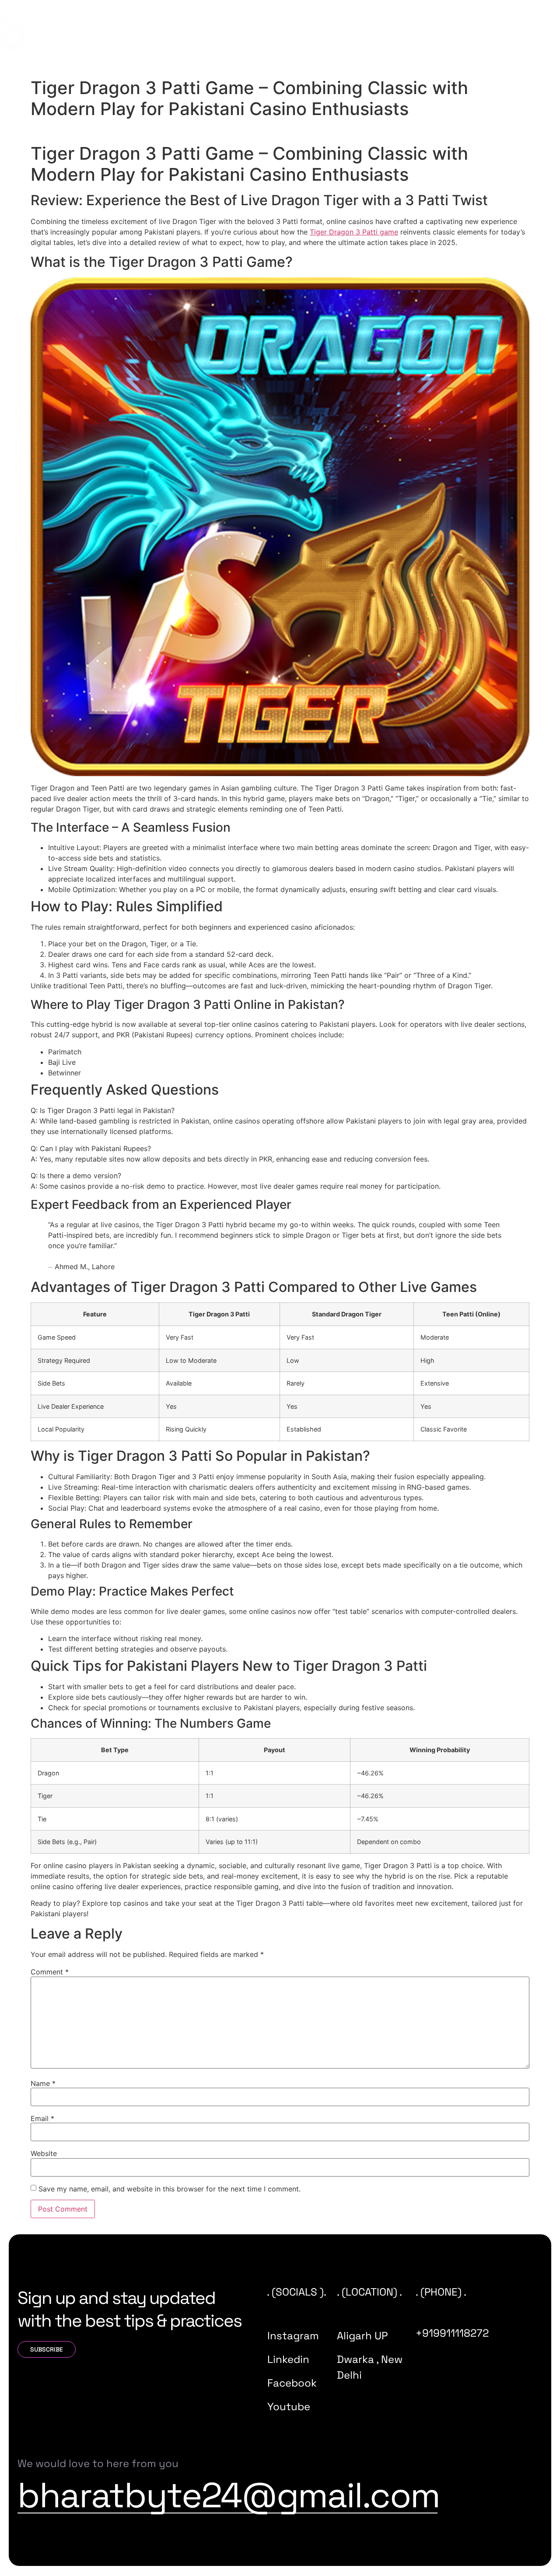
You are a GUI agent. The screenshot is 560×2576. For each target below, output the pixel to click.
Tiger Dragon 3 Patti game (354, 232)
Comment (50, 1972)
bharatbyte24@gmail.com (229, 2495)
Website (44, 2153)
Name (43, 2083)
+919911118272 (452, 2333)
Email (42, 2118)
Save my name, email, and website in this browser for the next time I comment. (170, 2189)
